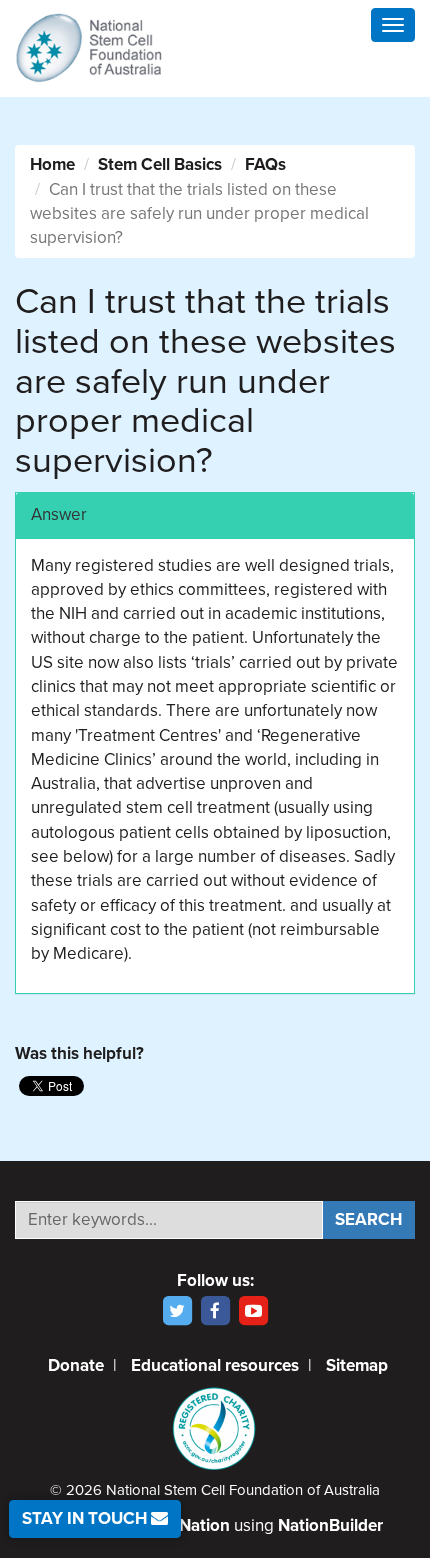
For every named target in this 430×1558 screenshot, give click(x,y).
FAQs (265, 164)
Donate (76, 1365)
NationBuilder (330, 1525)
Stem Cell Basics (160, 164)
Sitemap (357, 1365)
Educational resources (215, 1365)
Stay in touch (86, 1518)
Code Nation (182, 1525)
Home (52, 164)
